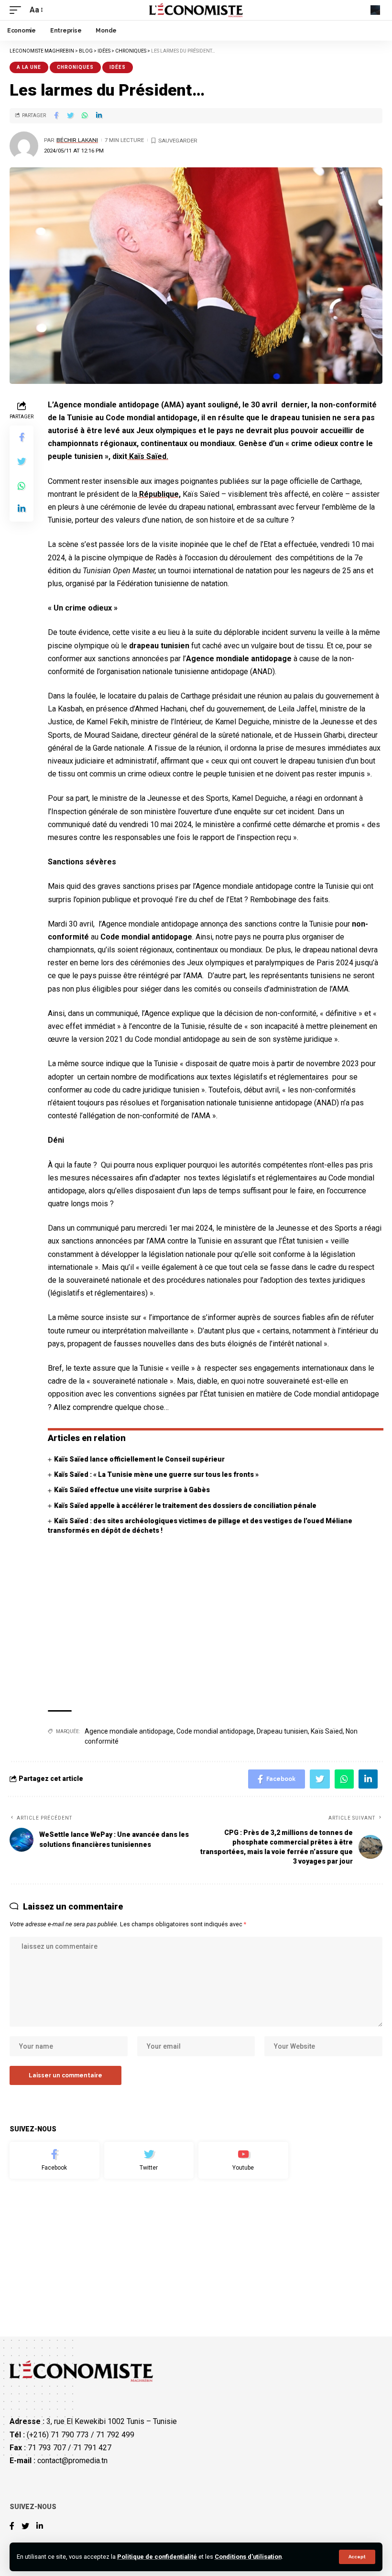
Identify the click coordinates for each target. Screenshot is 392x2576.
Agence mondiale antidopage (129, 1731)
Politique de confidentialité (157, 2557)
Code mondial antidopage (215, 1731)
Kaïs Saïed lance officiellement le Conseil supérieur (139, 1459)
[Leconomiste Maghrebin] (196, 10)
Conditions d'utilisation (248, 2557)
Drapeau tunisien (282, 1731)
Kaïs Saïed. (148, 456)
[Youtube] (243, 2161)
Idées (118, 67)
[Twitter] (149, 2161)
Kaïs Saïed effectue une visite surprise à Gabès (132, 1490)
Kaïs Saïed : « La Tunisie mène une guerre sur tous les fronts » (156, 1474)
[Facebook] (54, 2161)
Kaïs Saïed (327, 1731)
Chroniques (75, 67)
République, (159, 494)
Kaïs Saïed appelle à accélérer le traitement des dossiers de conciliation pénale (185, 1506)
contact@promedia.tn (72, 2461)
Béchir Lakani (77, 140)
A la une (29, 67)
